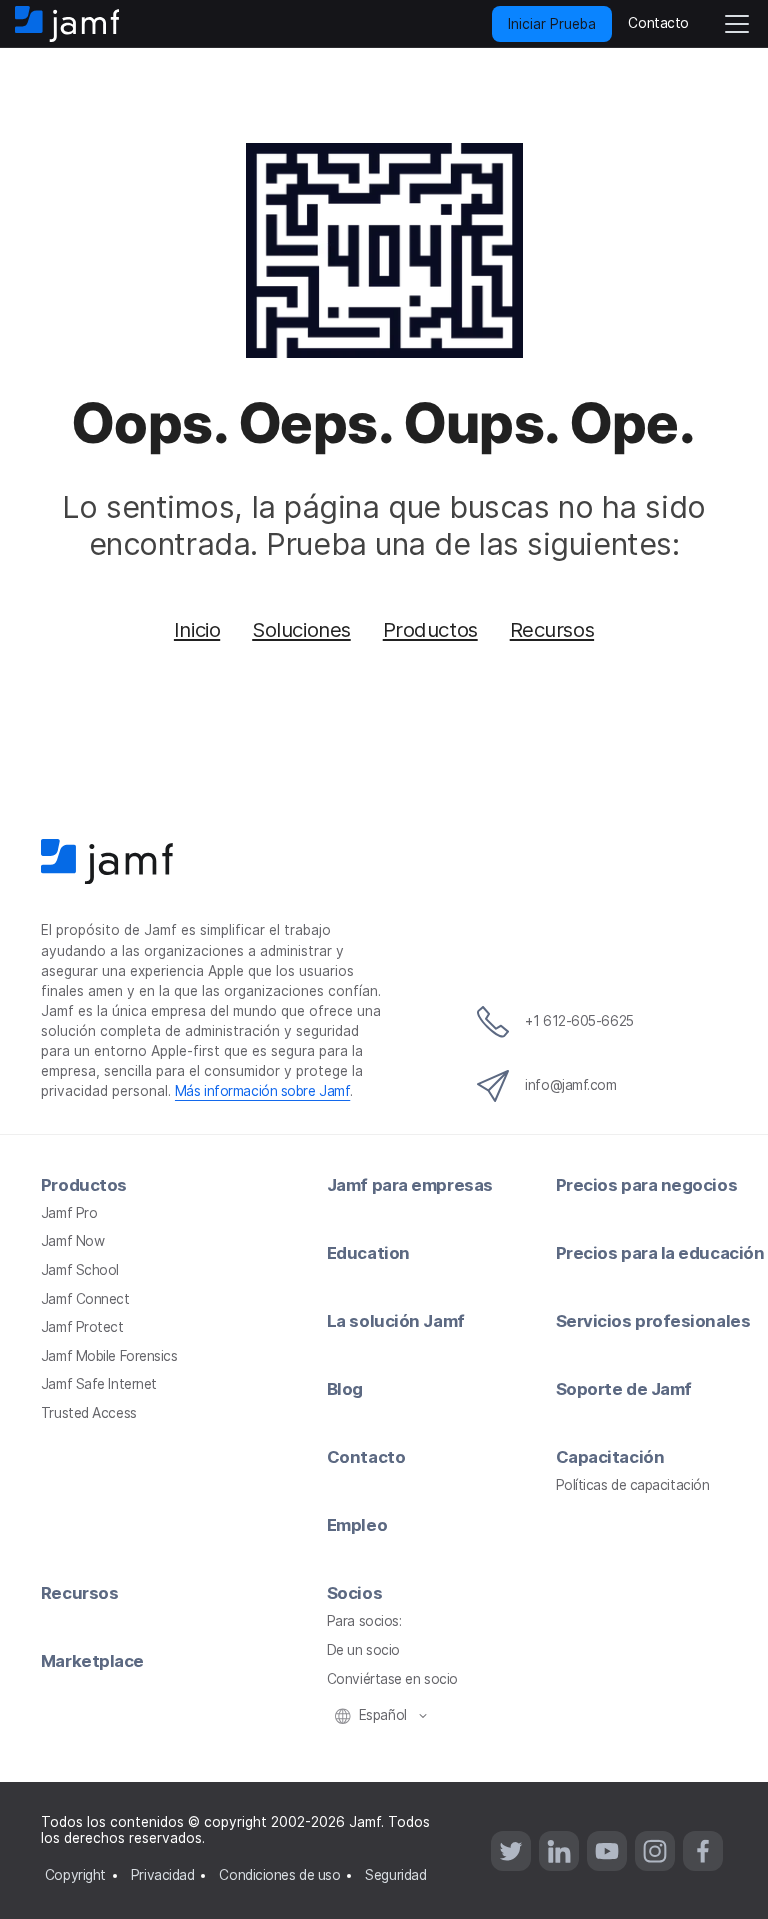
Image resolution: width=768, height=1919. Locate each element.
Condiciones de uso (279, 1875)
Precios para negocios (647, 1185)
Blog (345, 1389)
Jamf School (80, 1270)
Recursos (552, 629)
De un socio (363, 1650)
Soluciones (301, 629)
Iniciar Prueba (552, 24)
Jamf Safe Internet (99, 1384)
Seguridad (395, 1875)
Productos (430, 629)
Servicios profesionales (653, 1321)
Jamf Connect (85, 1299)
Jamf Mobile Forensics (109, 1356)
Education (368, 1253)
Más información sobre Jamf (262, 1091)
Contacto (366, 1457)
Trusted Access (89, 1413)
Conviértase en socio (392, 1679)
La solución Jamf (396, 1321)
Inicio (197, 629)
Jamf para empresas (410, 1185)
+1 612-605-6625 (579, 1021)
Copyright (75, 1875)
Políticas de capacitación (633, 1485)
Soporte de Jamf (624, 1389)
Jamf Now (72, 1241)
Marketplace (92, 1661)
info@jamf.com (570, 1085)
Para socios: (364, 1621)
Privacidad (163, 1875)
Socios (354, 1593)
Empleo (357, 1525)
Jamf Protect (82, 1327)
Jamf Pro (69, 1213)
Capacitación (610, 1457)
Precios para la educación (660, 1253)
